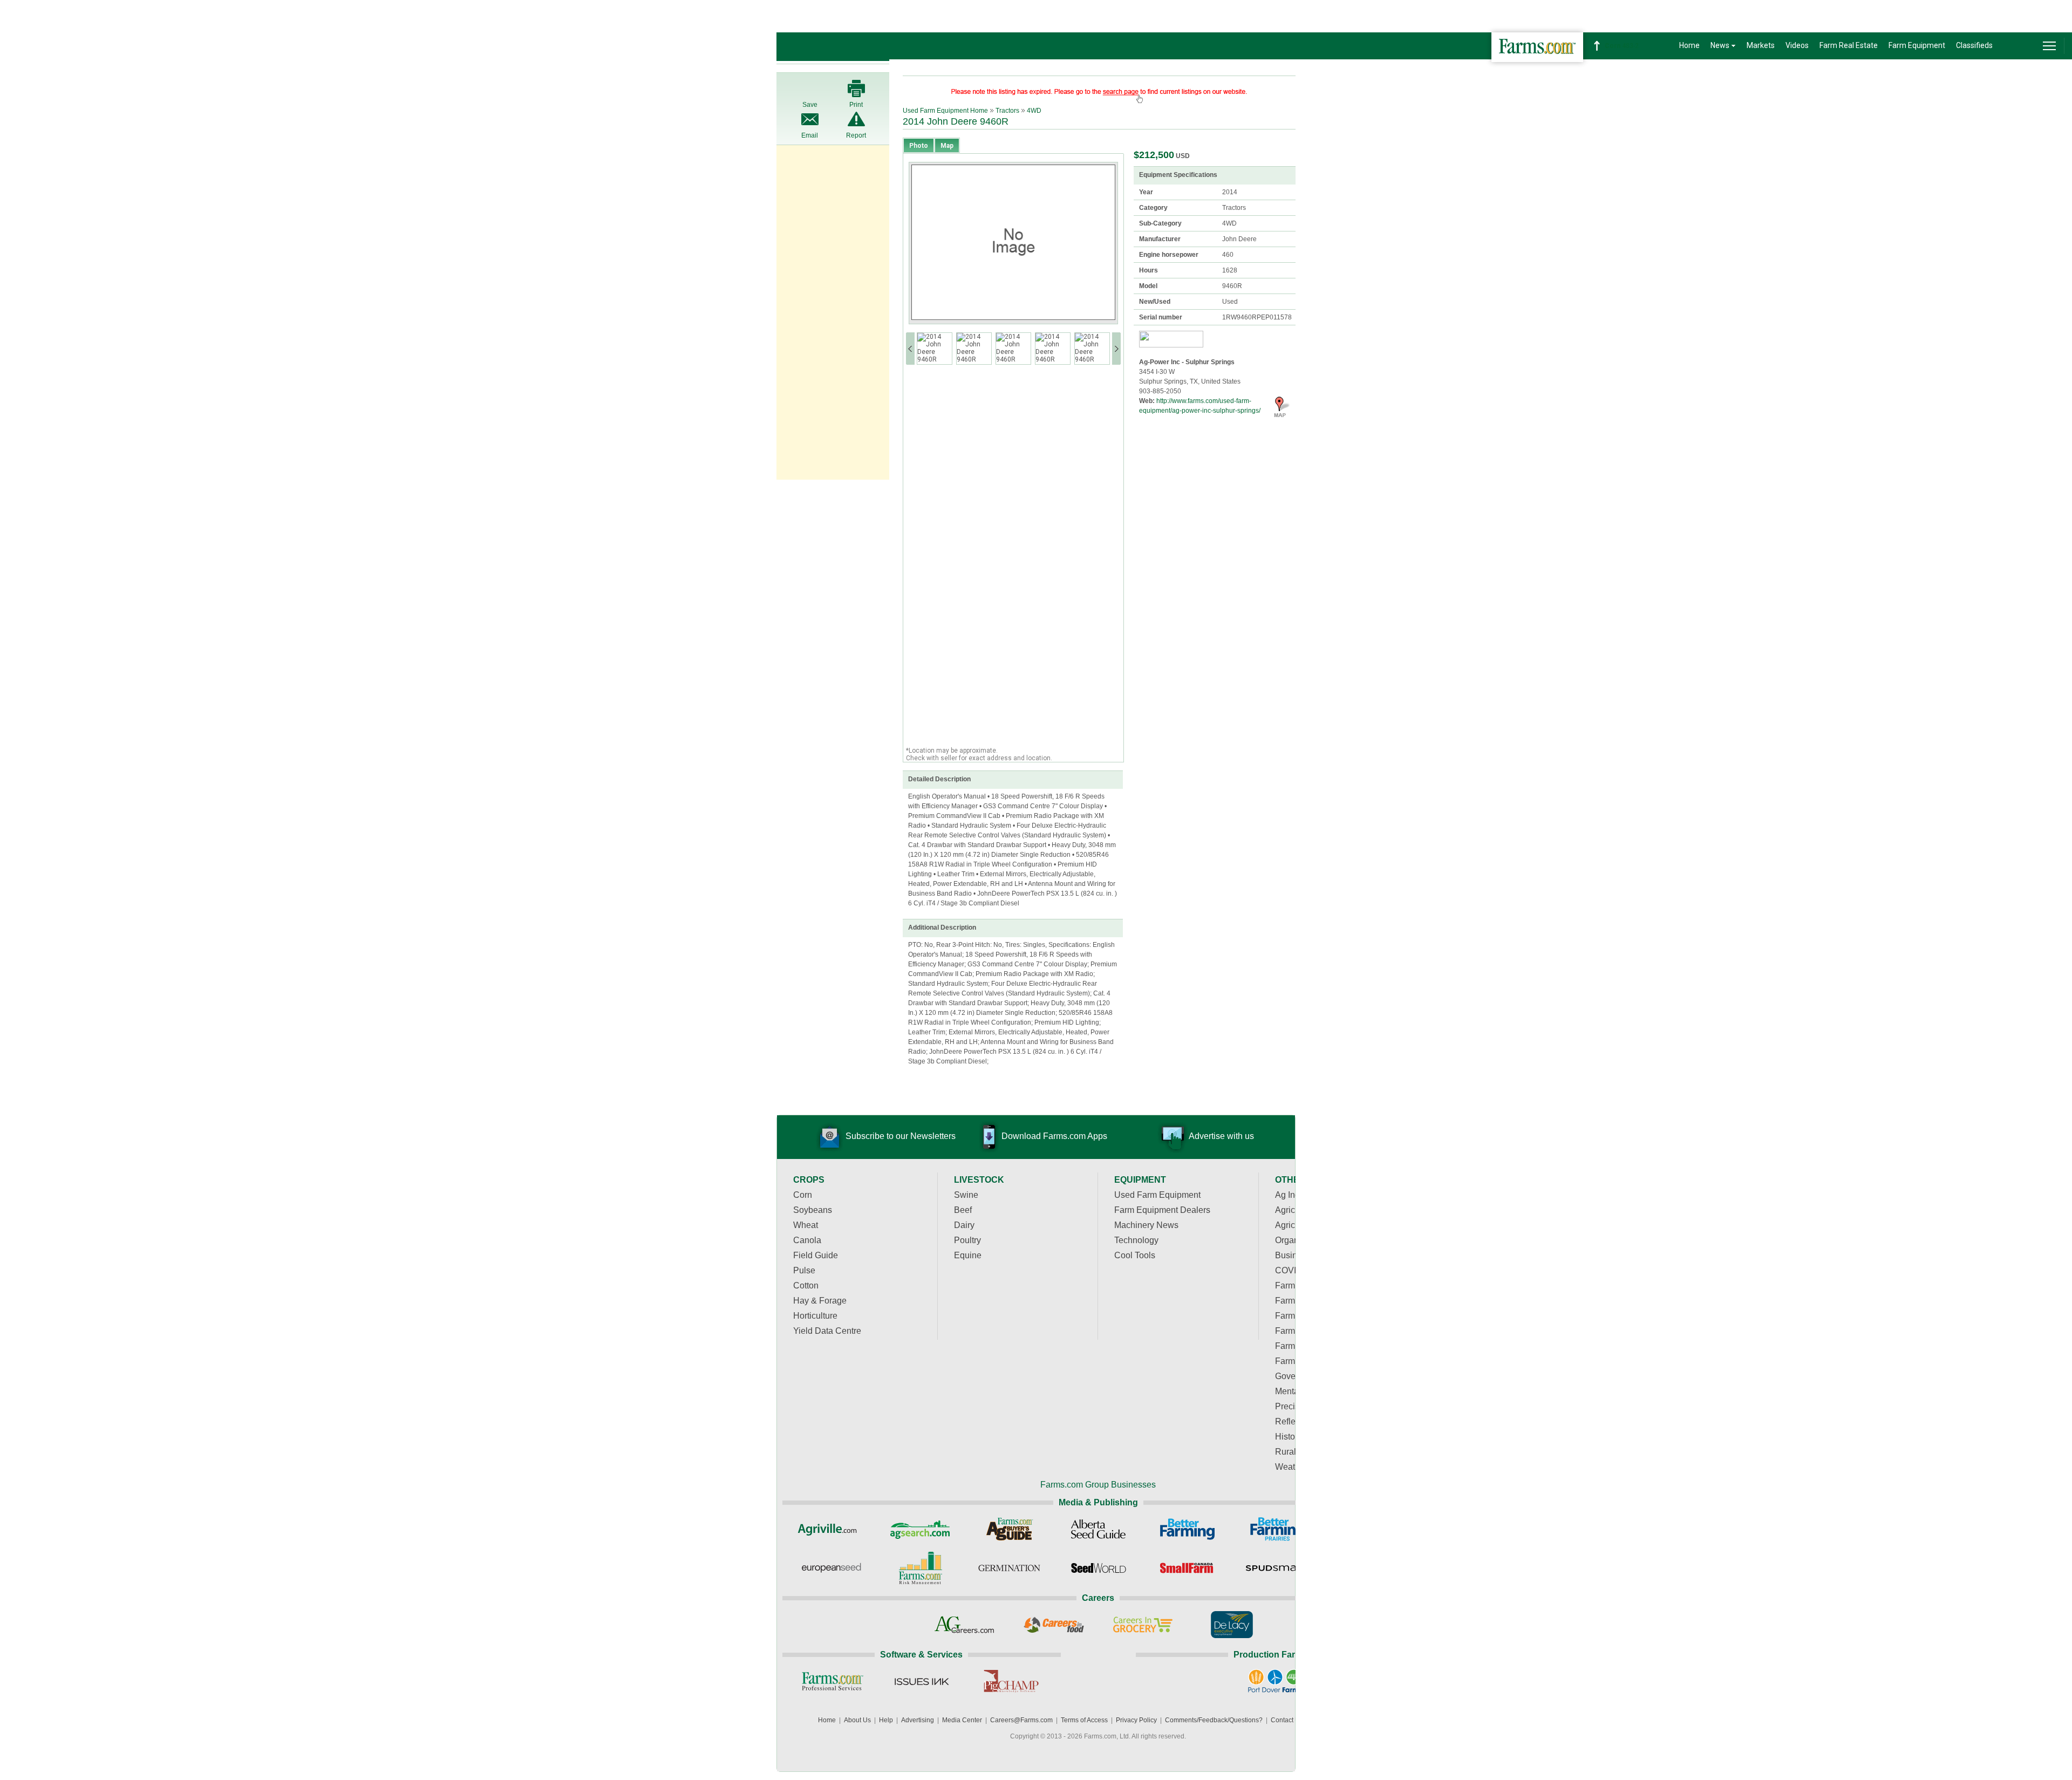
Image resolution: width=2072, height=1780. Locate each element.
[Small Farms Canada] (1187, 1568)
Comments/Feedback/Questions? (1214, 1720)
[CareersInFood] (1054, 1625)
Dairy (964, 1225)
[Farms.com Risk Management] (920, 1568)
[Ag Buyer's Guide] (1009, 1529)
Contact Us (1287, 1720)
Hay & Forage (820, 1301)
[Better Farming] (1187, 1529)
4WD (1034, 111)
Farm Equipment (1917, 45)
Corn (803, 1195)
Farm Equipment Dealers (1162, 1210)
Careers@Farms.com (1021, 1720)
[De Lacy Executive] (1232, 1625)
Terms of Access (1084, 1720)
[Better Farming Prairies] (1276, 1529)
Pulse (804, 1270)
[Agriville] (831, 1529)
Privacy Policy (1136, 1720)
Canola (807, 1240)
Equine (968, 1255)
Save (810, 105)
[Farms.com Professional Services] (832, 1681)
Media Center (962, 1720)
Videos (1797, 45)
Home (1689, 45)
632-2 (1624, 46)
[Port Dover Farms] (1275, 1681)
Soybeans (813, 1210)
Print (856, 105)
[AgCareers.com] (965, 1625)
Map (947, 146)
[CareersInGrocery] (1143, 1625)
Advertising (918, 1720)
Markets (1761, 45)
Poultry (967, 1240)
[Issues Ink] (921, 1681)
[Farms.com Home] (1537, 47)
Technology (1136, 1240)
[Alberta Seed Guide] (1098, 1529)
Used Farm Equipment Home (945, 111)
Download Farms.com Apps (1054, 1136)
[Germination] (1009, 1568)
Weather (1291, 1467)
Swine (966, 1195)
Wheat (806, 1225)
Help (886, 1720)
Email (810, 135)
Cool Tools (1135, 1255)
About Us (857, 1720)
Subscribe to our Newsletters (901, 1136)
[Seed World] (1098, 1568)
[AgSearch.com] (920, 1529)
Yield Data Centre (827, 1331)
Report (856, 135)
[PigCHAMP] (1010, 1681)
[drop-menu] (2049, 46)
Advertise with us (1221, 1136)
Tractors (1007, 111)
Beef (963, 1210)
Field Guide (816, 1255)
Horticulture (815, 1316)
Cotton (806, 1285)
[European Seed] (831, 1568)
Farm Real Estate (1849, 45)
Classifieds (1974, 45)
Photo (919, 146)
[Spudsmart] (1276, 1568)
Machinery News (1146, 1225)
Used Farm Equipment (1157, 1195)
